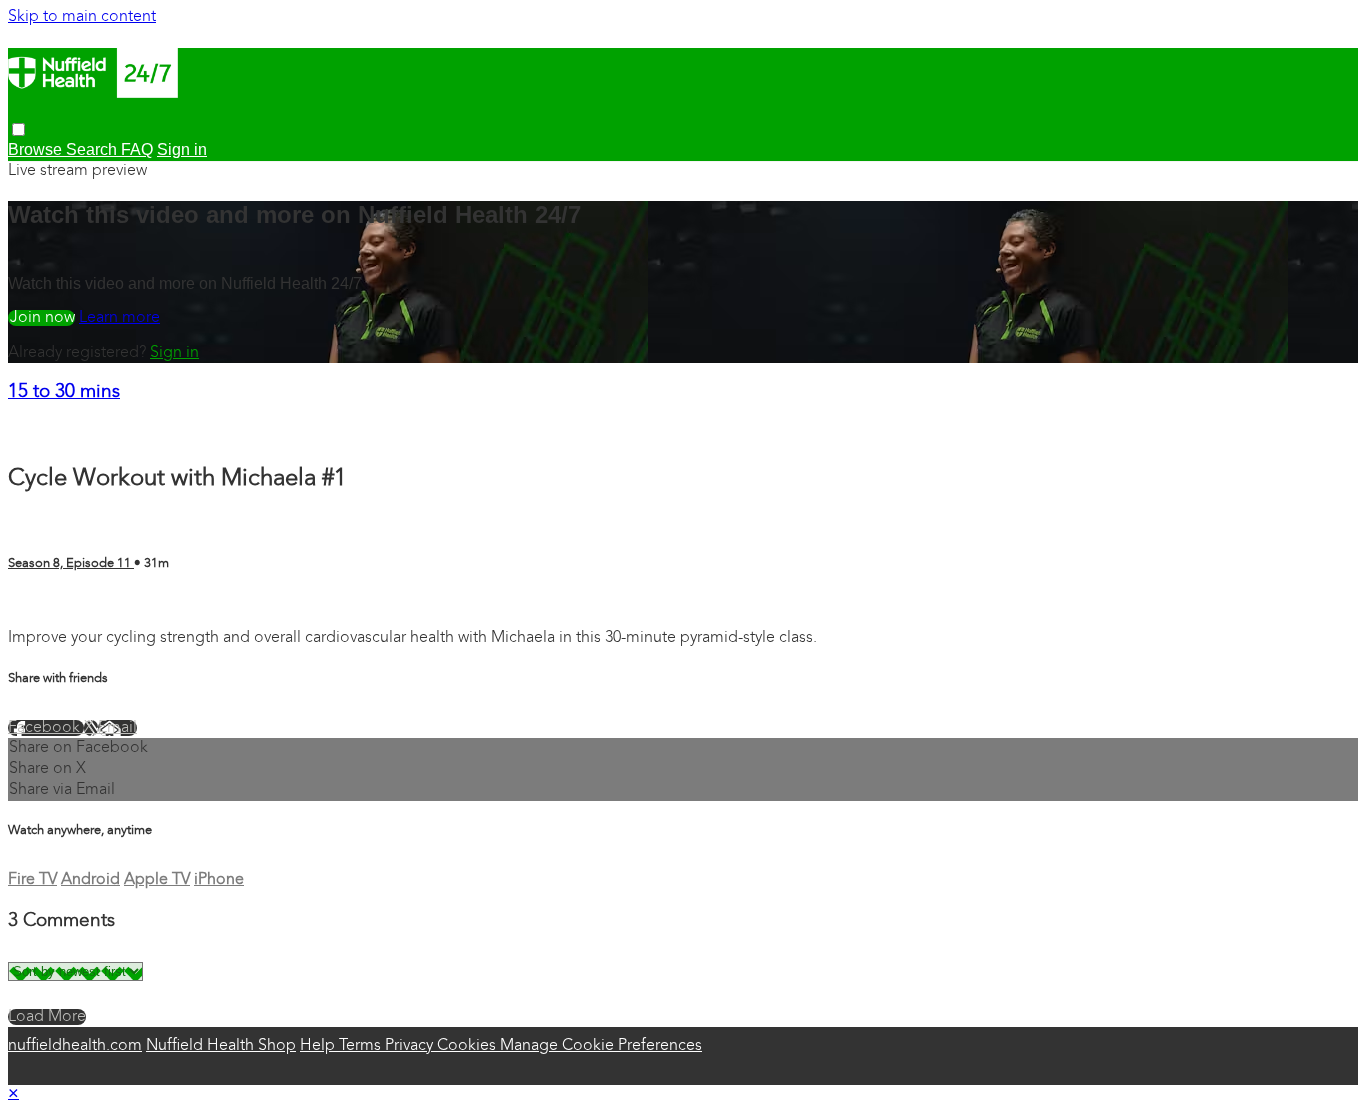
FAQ (137, 149)
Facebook (46, 728)
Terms (362, 1046)
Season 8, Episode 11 (71, 563)
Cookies (468, 1046)
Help (319, 1046)
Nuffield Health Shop (221, 1046)
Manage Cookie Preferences (601, 1046)
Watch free (41, 318)
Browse (37, 149)
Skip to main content (82, 17)
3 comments (52, 603)
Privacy (411, 1046)
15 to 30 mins (64, 392)
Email (117, 728)
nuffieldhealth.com (75, 1046)
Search (93, 149)
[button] (18, 129)
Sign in (174, 353)
